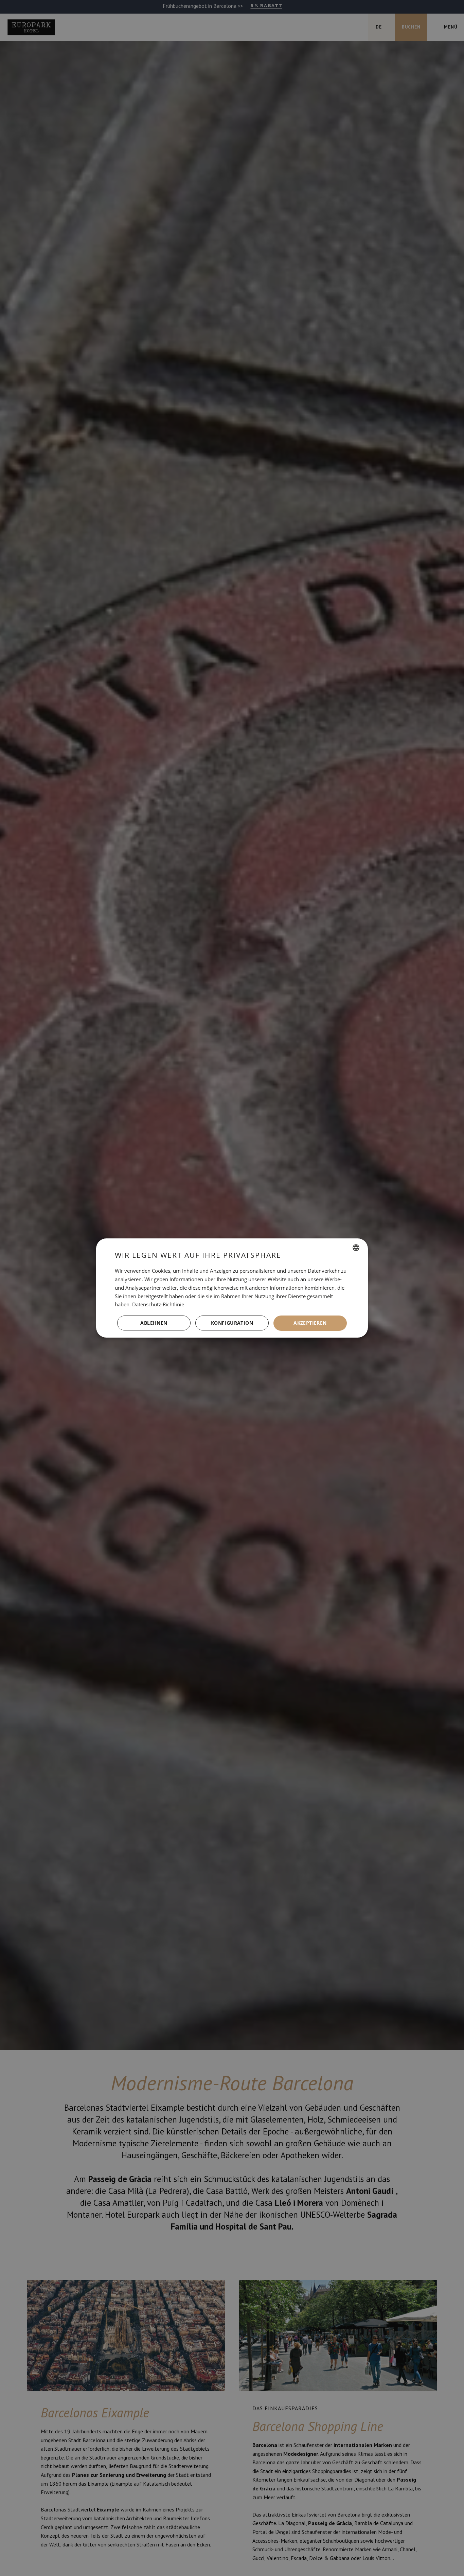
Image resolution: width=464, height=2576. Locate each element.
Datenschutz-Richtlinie (158, 1304)
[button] (232, 1323)
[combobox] (356, 1248)
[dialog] (232, 1288)
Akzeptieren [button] (310, 1323)
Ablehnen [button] (154, 1323)
